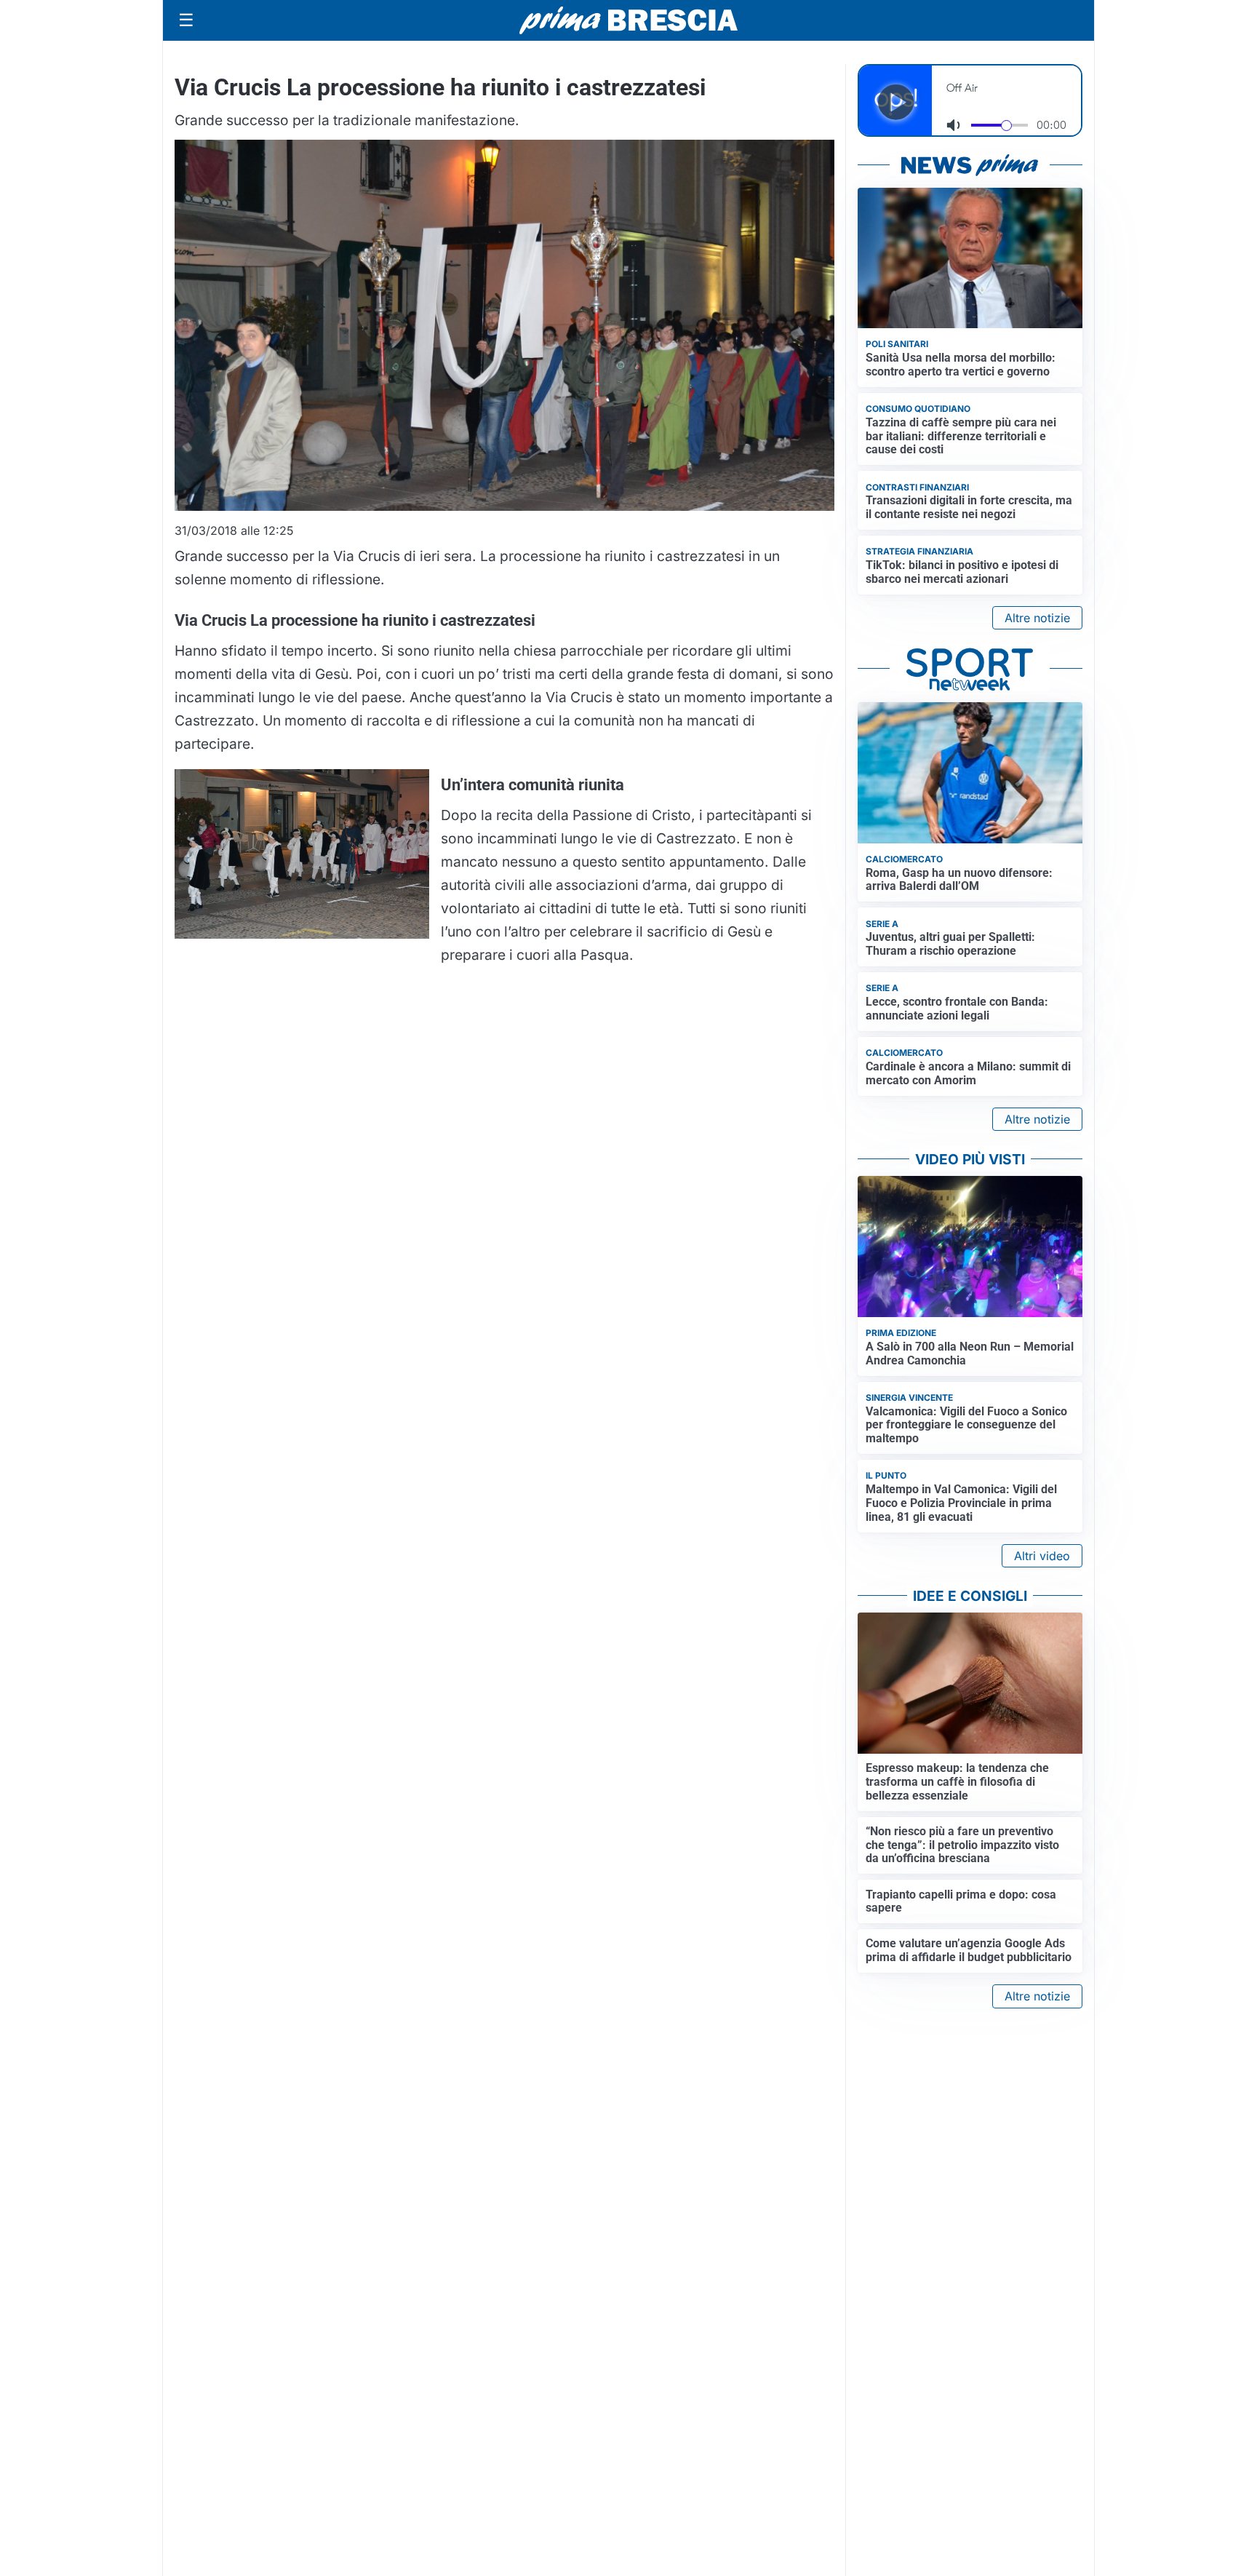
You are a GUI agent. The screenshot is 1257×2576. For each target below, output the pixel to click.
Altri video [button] (1042, 1556)
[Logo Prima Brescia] (628, 21)
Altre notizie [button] (1037, 618)
